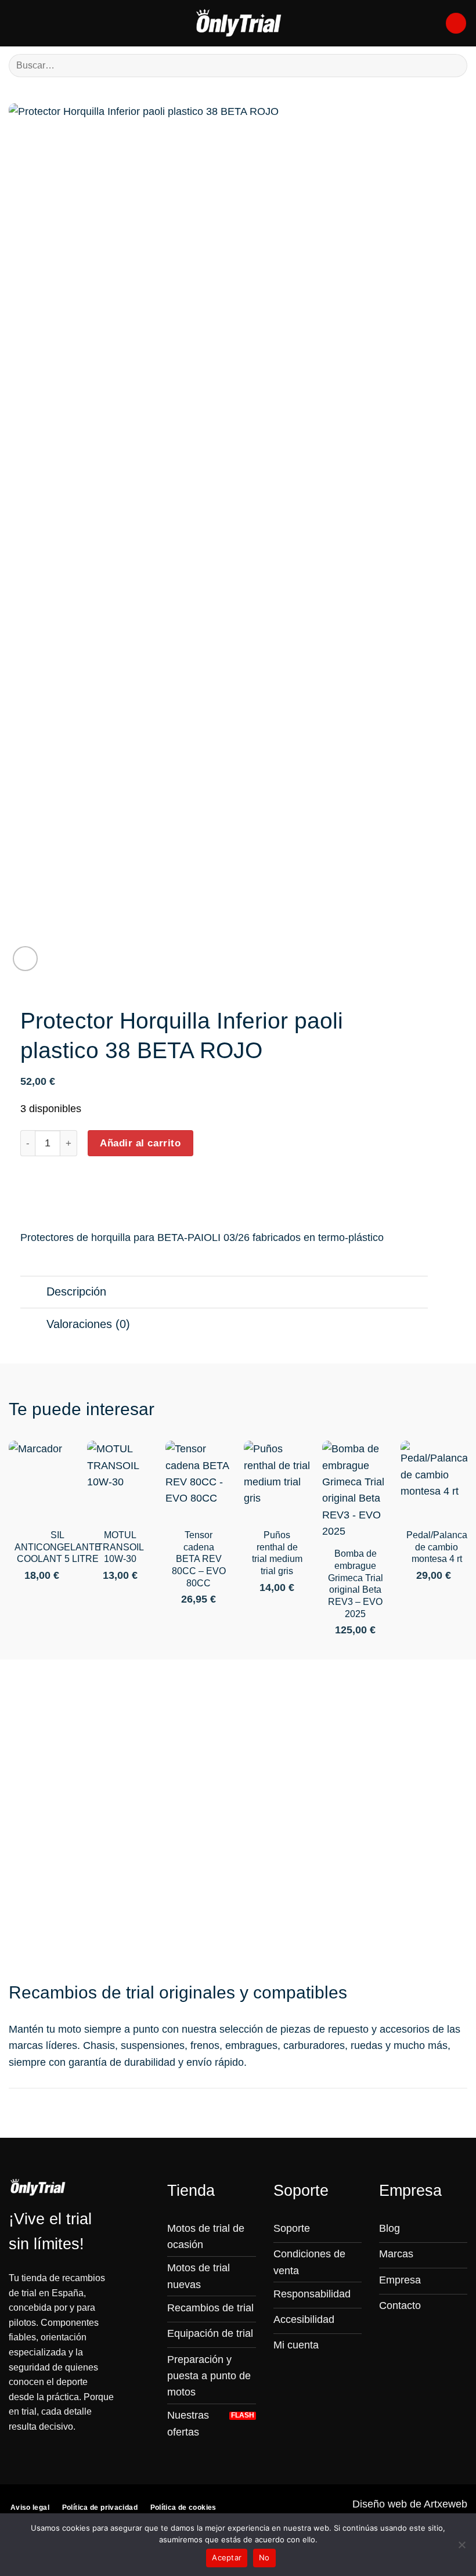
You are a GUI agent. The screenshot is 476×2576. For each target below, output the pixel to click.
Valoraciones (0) (88, 1324)
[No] (461, 2548)
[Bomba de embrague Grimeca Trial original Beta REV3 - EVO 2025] (356, 1490)
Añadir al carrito (140, 1143)
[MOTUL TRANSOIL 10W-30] (120, 1481)
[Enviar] (454, 65)
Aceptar (227, 2557)
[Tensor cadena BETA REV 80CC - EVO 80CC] (199, 1481)
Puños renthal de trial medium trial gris (277, 1553)
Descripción (76, 1291)
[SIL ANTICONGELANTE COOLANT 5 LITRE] (42, 1481)
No (264, 2557)
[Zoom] (25, 959)
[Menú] (17, 23)
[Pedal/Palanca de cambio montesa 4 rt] (434, 1481)
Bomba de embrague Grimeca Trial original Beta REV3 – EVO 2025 (356, 1584)
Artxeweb (446, 2504)
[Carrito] (456, 23)
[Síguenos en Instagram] (387, 2329)
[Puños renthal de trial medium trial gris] (277, 1481)
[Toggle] (33, 1293)
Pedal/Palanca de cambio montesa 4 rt (437, 1547)
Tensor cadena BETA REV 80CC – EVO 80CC (199, 1559)
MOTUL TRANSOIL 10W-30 (120, 1547)
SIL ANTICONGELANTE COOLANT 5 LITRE (58, 1547)
